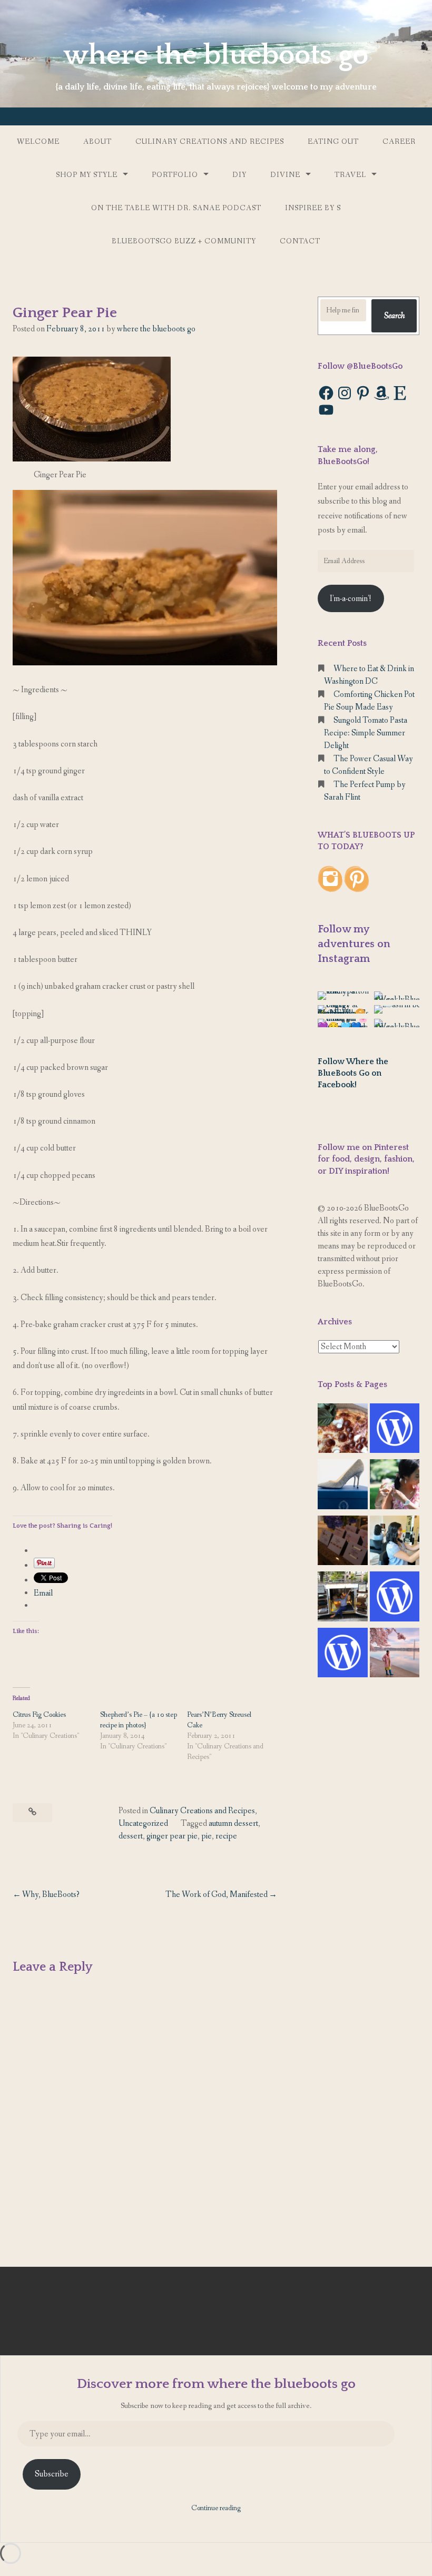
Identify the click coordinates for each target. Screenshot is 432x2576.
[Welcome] (395, 1655)
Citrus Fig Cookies (39, 1715)
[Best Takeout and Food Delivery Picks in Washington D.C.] (343, 1430)
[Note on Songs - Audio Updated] (395, 1599)
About (97, 142)
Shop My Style (87, 175)
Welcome (38, 142)
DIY (239, 175)
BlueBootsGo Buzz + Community (184, 241)
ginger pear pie (172, 1836)
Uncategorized (143, 1823)
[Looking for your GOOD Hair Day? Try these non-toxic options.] (395, 1486)
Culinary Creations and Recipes (210, 142)
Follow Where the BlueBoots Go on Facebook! (353, 1073)
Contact (300, 241)
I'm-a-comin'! (351, 599)
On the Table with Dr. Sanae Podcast (176, 208)
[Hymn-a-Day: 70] (343, 1655)
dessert (131, 1836)
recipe (226, 1836)
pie (207, 1836)
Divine (285, 175)
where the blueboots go (216, 55)
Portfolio (175, 175)
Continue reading (216, 2508)
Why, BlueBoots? (51, 1895)
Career (399, 142)
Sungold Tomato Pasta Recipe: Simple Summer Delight (366, 733)
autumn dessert (233, 1823)
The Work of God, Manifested (217, 1895)
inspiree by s (313, 208)
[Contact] (395, 1430)
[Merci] (343, 1543)
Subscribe (52, 2474)
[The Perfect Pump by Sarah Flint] (343, 1486)
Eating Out (333, 142)
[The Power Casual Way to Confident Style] (343, 1599)
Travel (350, 175)
